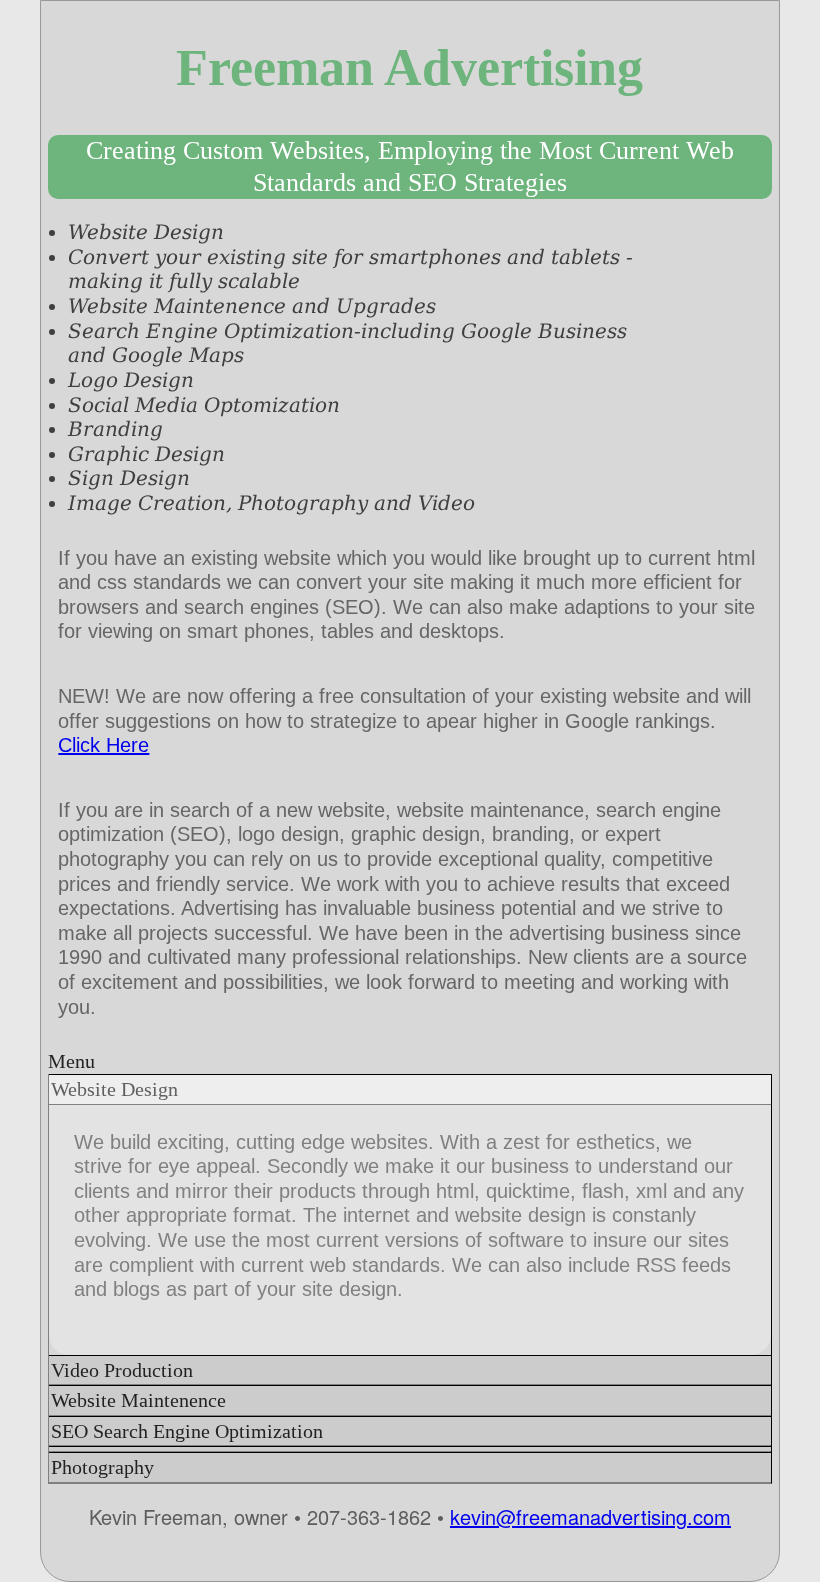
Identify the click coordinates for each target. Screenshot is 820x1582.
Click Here (103, 745)
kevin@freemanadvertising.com (590, 1516)
